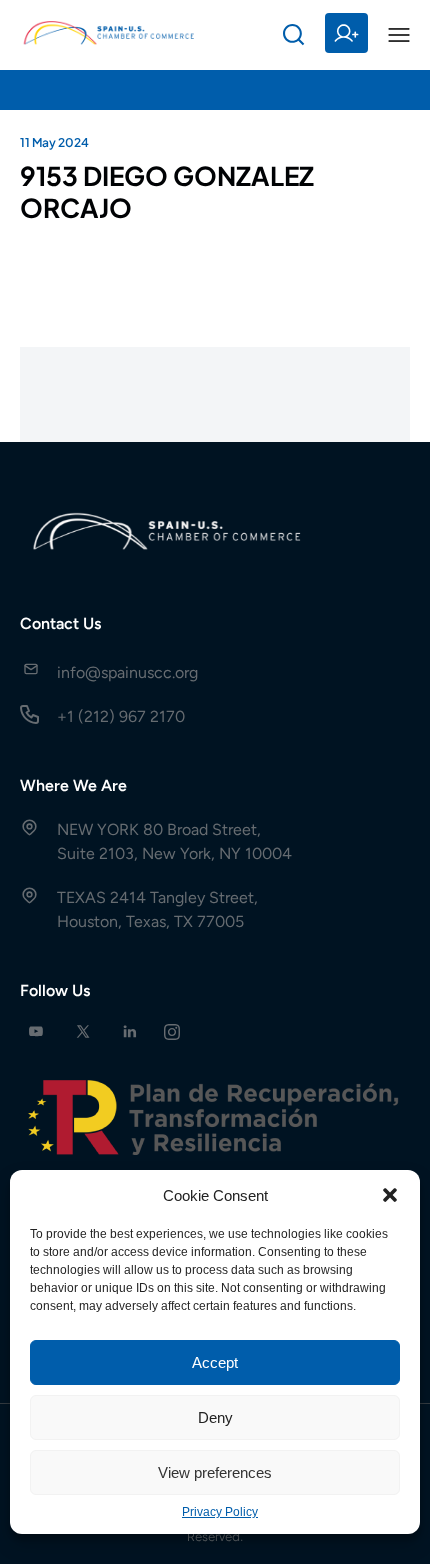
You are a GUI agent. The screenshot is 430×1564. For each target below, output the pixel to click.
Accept (215, 1362)
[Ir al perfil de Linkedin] (130, 1031)
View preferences (215, 1472)
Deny (215, 1417)
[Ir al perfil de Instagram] (172, 1031)
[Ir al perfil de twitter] (83, 1031)
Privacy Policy (220, 1512)
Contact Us (60, 623)
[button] (390, 1195)
